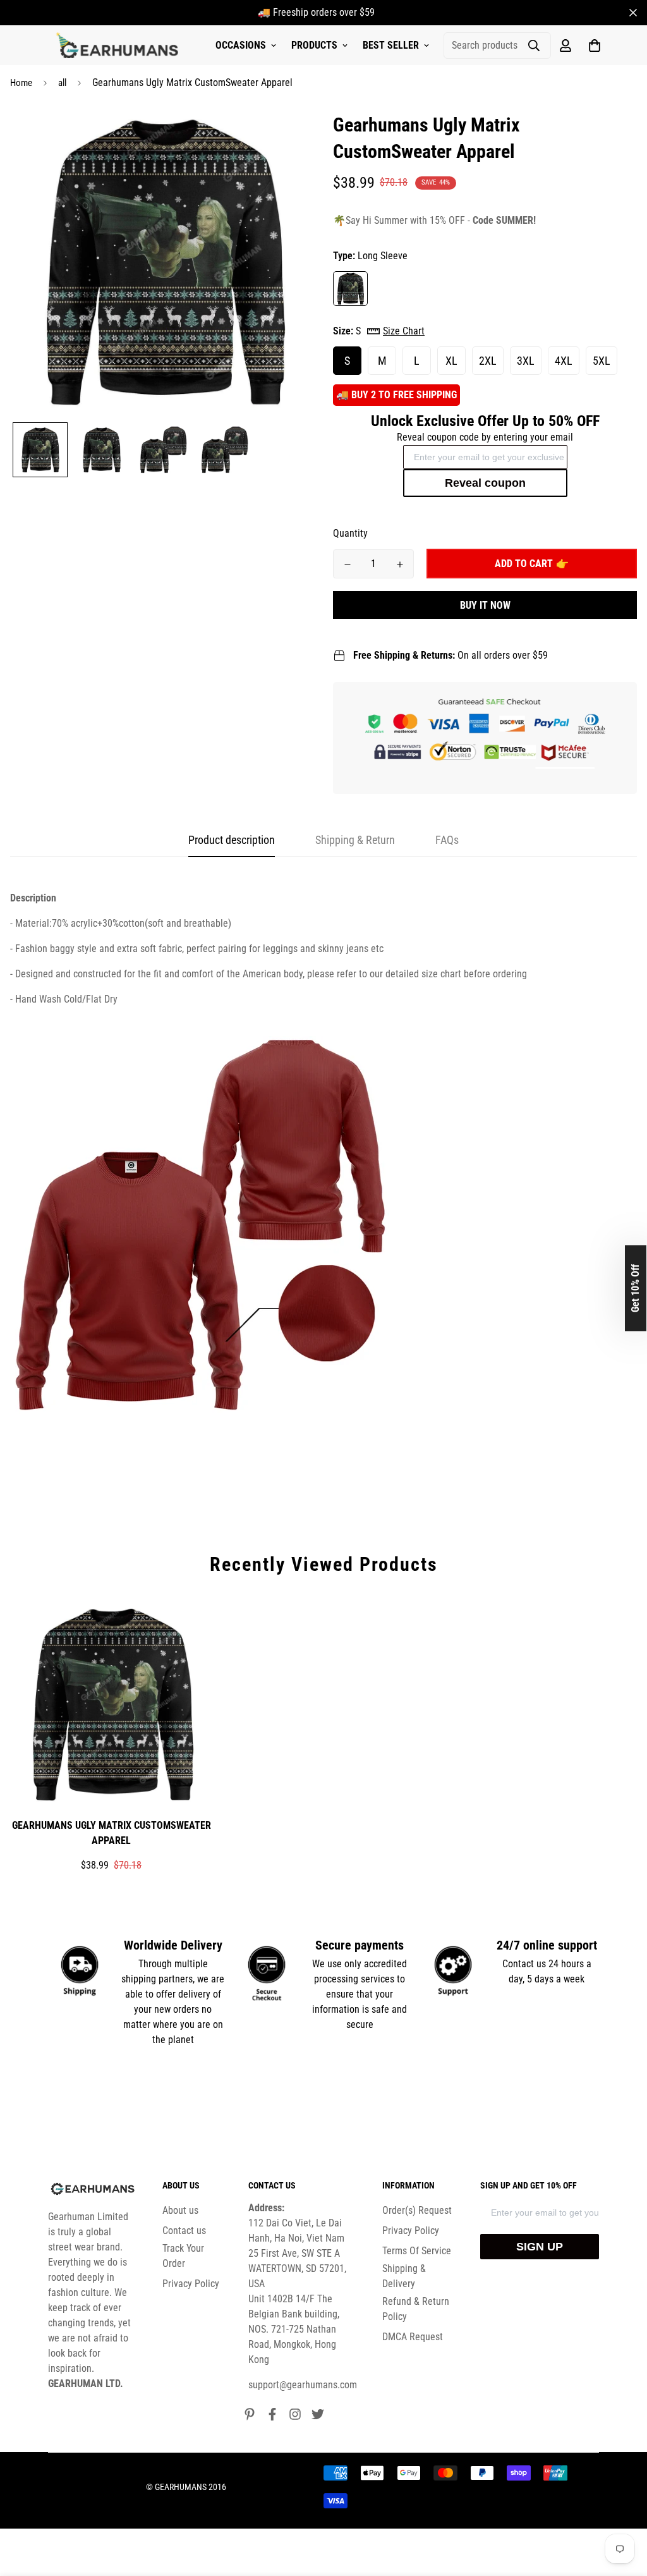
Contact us (184, 2231)
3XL (526, 361)
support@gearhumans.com (303, 2385)
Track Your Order (183, 2256)
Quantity (350, 533)
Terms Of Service (417, 2251)
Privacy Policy (191, 2284)
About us (180, 2210)
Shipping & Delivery (404, 2276)
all (62, 83)
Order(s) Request (417, 2210)
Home (21, 83)
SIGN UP (540, 2247)
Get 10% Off (635, 1288)
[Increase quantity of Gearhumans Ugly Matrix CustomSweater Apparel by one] (400, 565)
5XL (602, 361)
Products (314, 45)
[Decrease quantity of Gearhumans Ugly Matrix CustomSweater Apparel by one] (347, 565)
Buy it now (485, 605)
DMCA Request (413, 2337)
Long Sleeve (350, 289)
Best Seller (391, 45)
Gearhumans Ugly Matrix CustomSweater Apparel (112, 1833)
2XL (488, 361)
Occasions (241, 45)
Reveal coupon (485, 483)
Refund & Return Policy (416, 2309)
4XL (564, 361)
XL (451, 361)
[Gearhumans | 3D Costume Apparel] (119, 46)
